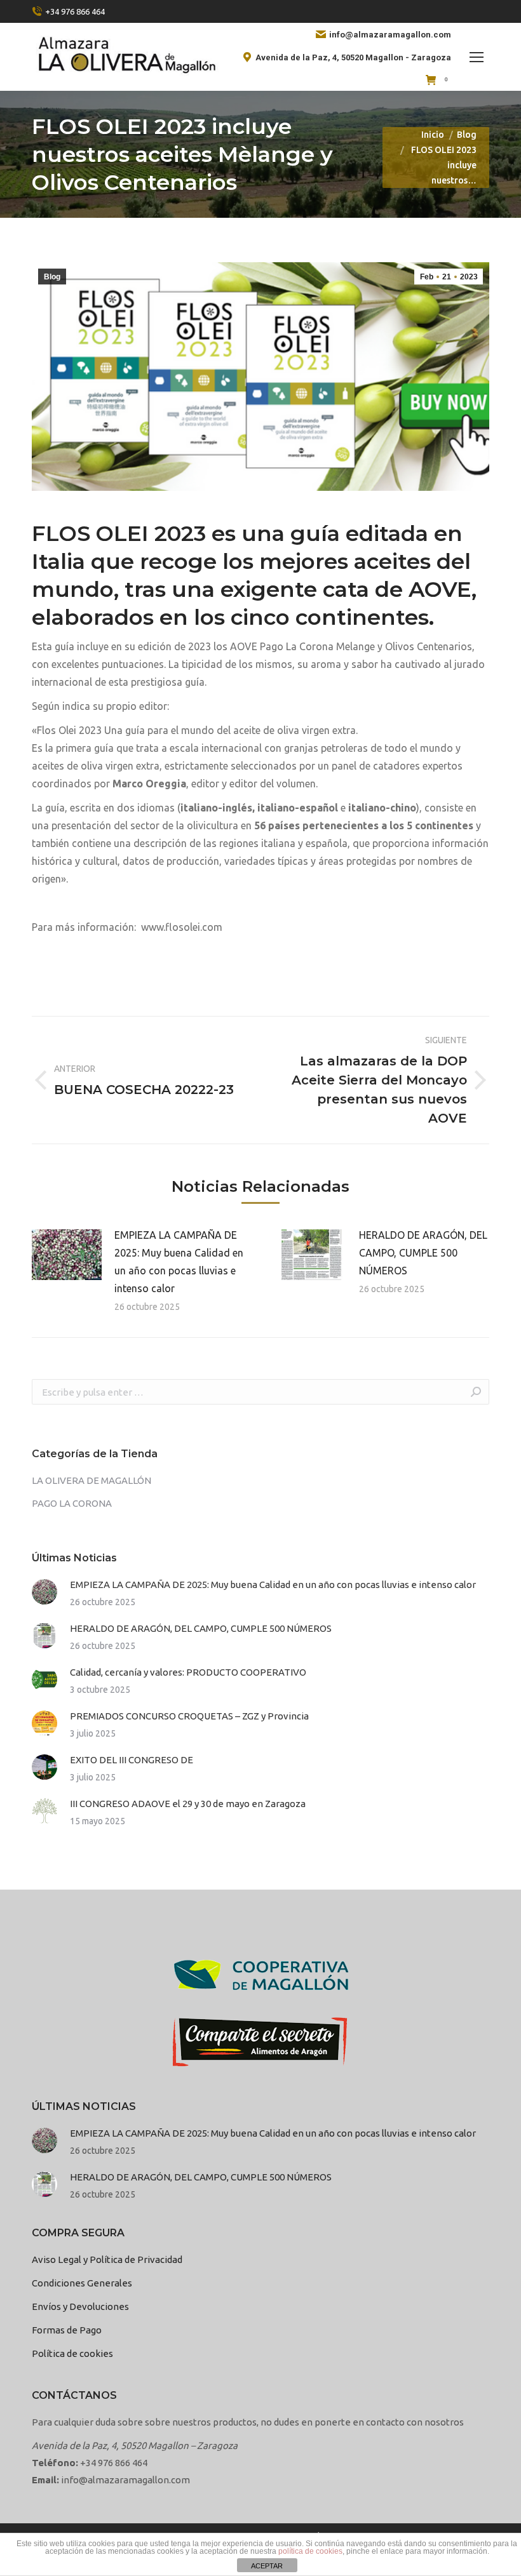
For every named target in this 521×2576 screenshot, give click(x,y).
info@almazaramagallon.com (390, 35)
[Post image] (67, 1255)
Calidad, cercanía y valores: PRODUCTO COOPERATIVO (188, 1672)
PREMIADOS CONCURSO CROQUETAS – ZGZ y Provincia (189, 1716)
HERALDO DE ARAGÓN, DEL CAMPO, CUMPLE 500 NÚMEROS (423, 1253)
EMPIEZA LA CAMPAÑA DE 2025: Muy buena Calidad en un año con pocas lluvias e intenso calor (179, 1262)
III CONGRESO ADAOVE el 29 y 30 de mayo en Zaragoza (188, 1804)
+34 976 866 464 (75, 11)
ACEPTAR (267, 2566)
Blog (52, 277)
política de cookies (310, 2551)
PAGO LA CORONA (72, 1503)
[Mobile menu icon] (477, 57)
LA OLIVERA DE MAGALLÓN (91, 1480)
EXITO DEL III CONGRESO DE (132, 1760)
